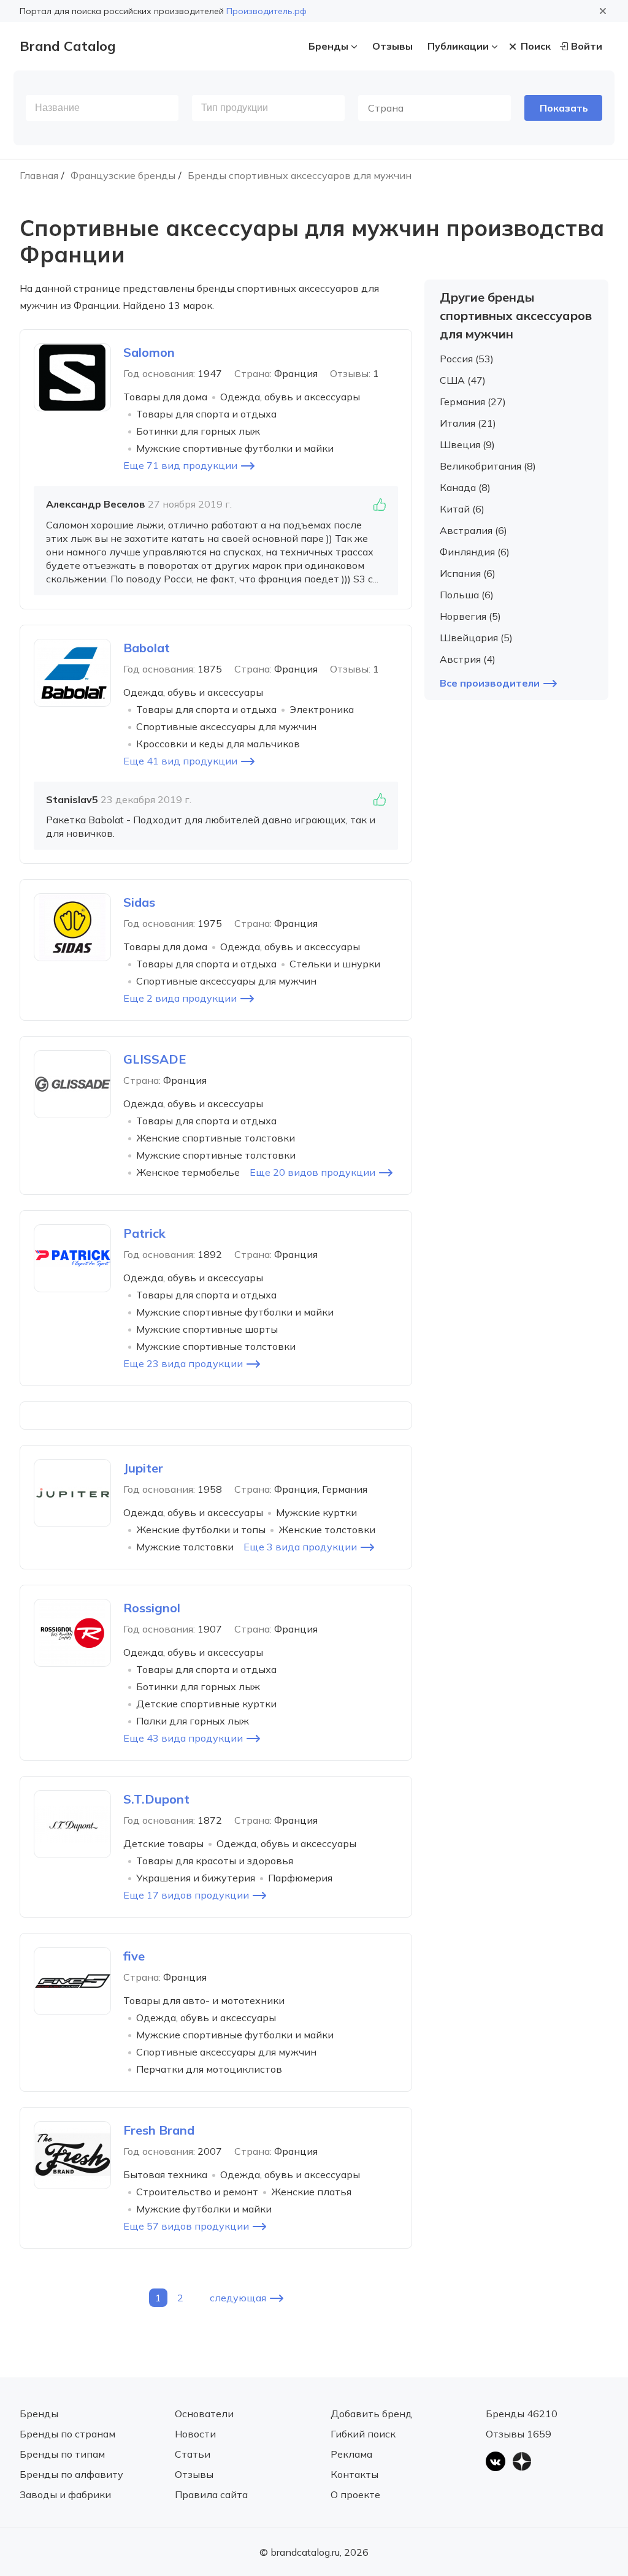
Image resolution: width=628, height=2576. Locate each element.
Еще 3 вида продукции (300, 1547)
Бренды (328, 46)
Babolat (147, 648)
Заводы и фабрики (65, 2494)
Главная (39, 175)
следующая (238, 2298)
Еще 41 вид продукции (180, 761)
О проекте (355, 2494)
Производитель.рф (266, 11)
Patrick (144, 1233)
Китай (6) (462, 509)
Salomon (149, 352)
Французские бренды (123, 175)
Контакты (354, 2474)
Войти (587, 46)
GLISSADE (155, 1059)
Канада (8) (465, 487)
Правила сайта (211, 2494)
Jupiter (143, 1468)
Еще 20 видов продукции (312, 1172)
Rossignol (152, 1608)
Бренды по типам (62, 2454)
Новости (195, 2434)
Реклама (351, 2454)
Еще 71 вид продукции (180, 465)
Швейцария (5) (476, 638)
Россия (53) (467, 359)
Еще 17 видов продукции (186, 1895)
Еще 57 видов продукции (186, 2226)
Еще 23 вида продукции (183, 1363)
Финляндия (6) (475, 552)
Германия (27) (473, 402)
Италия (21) (468, 423)
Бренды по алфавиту (71, 2474)
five (134, 1956)
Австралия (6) (473, 530)
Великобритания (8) (488, 466)
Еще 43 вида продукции (183, 1738)
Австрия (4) (468, 659)
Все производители (490, 683)
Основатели (204, 2414)
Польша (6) (467, 595)
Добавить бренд (371, 2414)
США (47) (463, 380)
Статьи (193, 2454)
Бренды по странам (67, 2434)
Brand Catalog (67, 46)
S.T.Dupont (156, 1799)
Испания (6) (468, 573)
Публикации (458, 46)
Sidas (139, 902)
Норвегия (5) (470, 616)
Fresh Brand (159, 2130)
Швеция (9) (467, 444)
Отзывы (392, 46)
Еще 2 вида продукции (180, 998)
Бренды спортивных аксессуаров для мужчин (300, 175)
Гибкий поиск (363, 2434)
